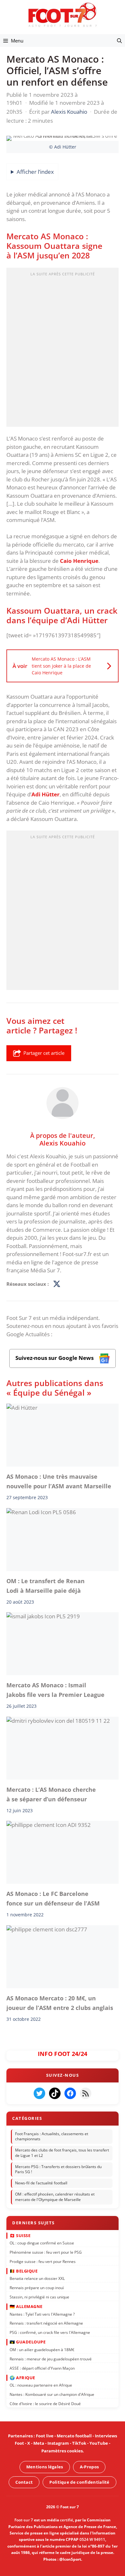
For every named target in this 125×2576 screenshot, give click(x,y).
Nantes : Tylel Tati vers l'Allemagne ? (42, 2314)
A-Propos (89, 2467)
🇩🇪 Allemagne (26, 2306)
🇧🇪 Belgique (24, 2271)
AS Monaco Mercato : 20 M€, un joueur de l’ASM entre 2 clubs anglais (60, 2003)
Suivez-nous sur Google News (55, 1358)
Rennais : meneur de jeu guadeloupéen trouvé (51, 2359)
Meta (39, 2443)
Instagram (58, 2443)
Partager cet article (44, 1053)
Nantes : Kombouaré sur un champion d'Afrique (52, 2394)
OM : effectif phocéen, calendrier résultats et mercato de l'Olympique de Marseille (55, 2197)
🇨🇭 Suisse (20, 2235)
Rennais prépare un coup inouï (37, 2288)
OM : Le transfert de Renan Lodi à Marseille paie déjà (46, 1586)
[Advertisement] (63, 349)
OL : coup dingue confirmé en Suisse (42, 2243)
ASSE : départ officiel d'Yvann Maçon (42, 2368)
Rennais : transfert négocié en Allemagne (46, 2323)
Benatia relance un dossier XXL (37, 2278)
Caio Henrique (79, 561)
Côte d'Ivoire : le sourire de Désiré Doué (45, 2403)
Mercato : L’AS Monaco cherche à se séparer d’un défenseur (51, 1794)
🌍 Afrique (22, 2377)
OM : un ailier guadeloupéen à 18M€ (42, 2349)
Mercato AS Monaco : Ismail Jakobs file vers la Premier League (55, 1690)
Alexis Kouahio (63, 1143)
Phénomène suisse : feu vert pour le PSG (46, 2252)
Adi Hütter (46, 794)
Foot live (45, 2436)
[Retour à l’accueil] (63, 15)
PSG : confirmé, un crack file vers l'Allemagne (50, 2332)
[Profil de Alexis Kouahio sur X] (57, 1284)
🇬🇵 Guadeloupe (28, 2342)
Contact (24, 2482)
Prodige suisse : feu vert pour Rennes (43, 2261)
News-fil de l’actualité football (41, 2183)
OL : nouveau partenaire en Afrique (41, 2385)
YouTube (99, 2443)
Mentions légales (45, 2467)
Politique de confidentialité (79, 2482)
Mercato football (74, 2436)
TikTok (79, 2443)
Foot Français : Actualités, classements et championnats (52, 2136)
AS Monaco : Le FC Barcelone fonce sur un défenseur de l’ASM (53, 1898)
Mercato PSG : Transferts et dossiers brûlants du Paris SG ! (58, 2169)
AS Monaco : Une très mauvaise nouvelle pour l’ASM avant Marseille (59, 1481)
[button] (119, 41)
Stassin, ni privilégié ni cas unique (39, 2297)
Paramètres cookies (62, 2451)
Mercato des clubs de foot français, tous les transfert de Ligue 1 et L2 (62, 2153)
